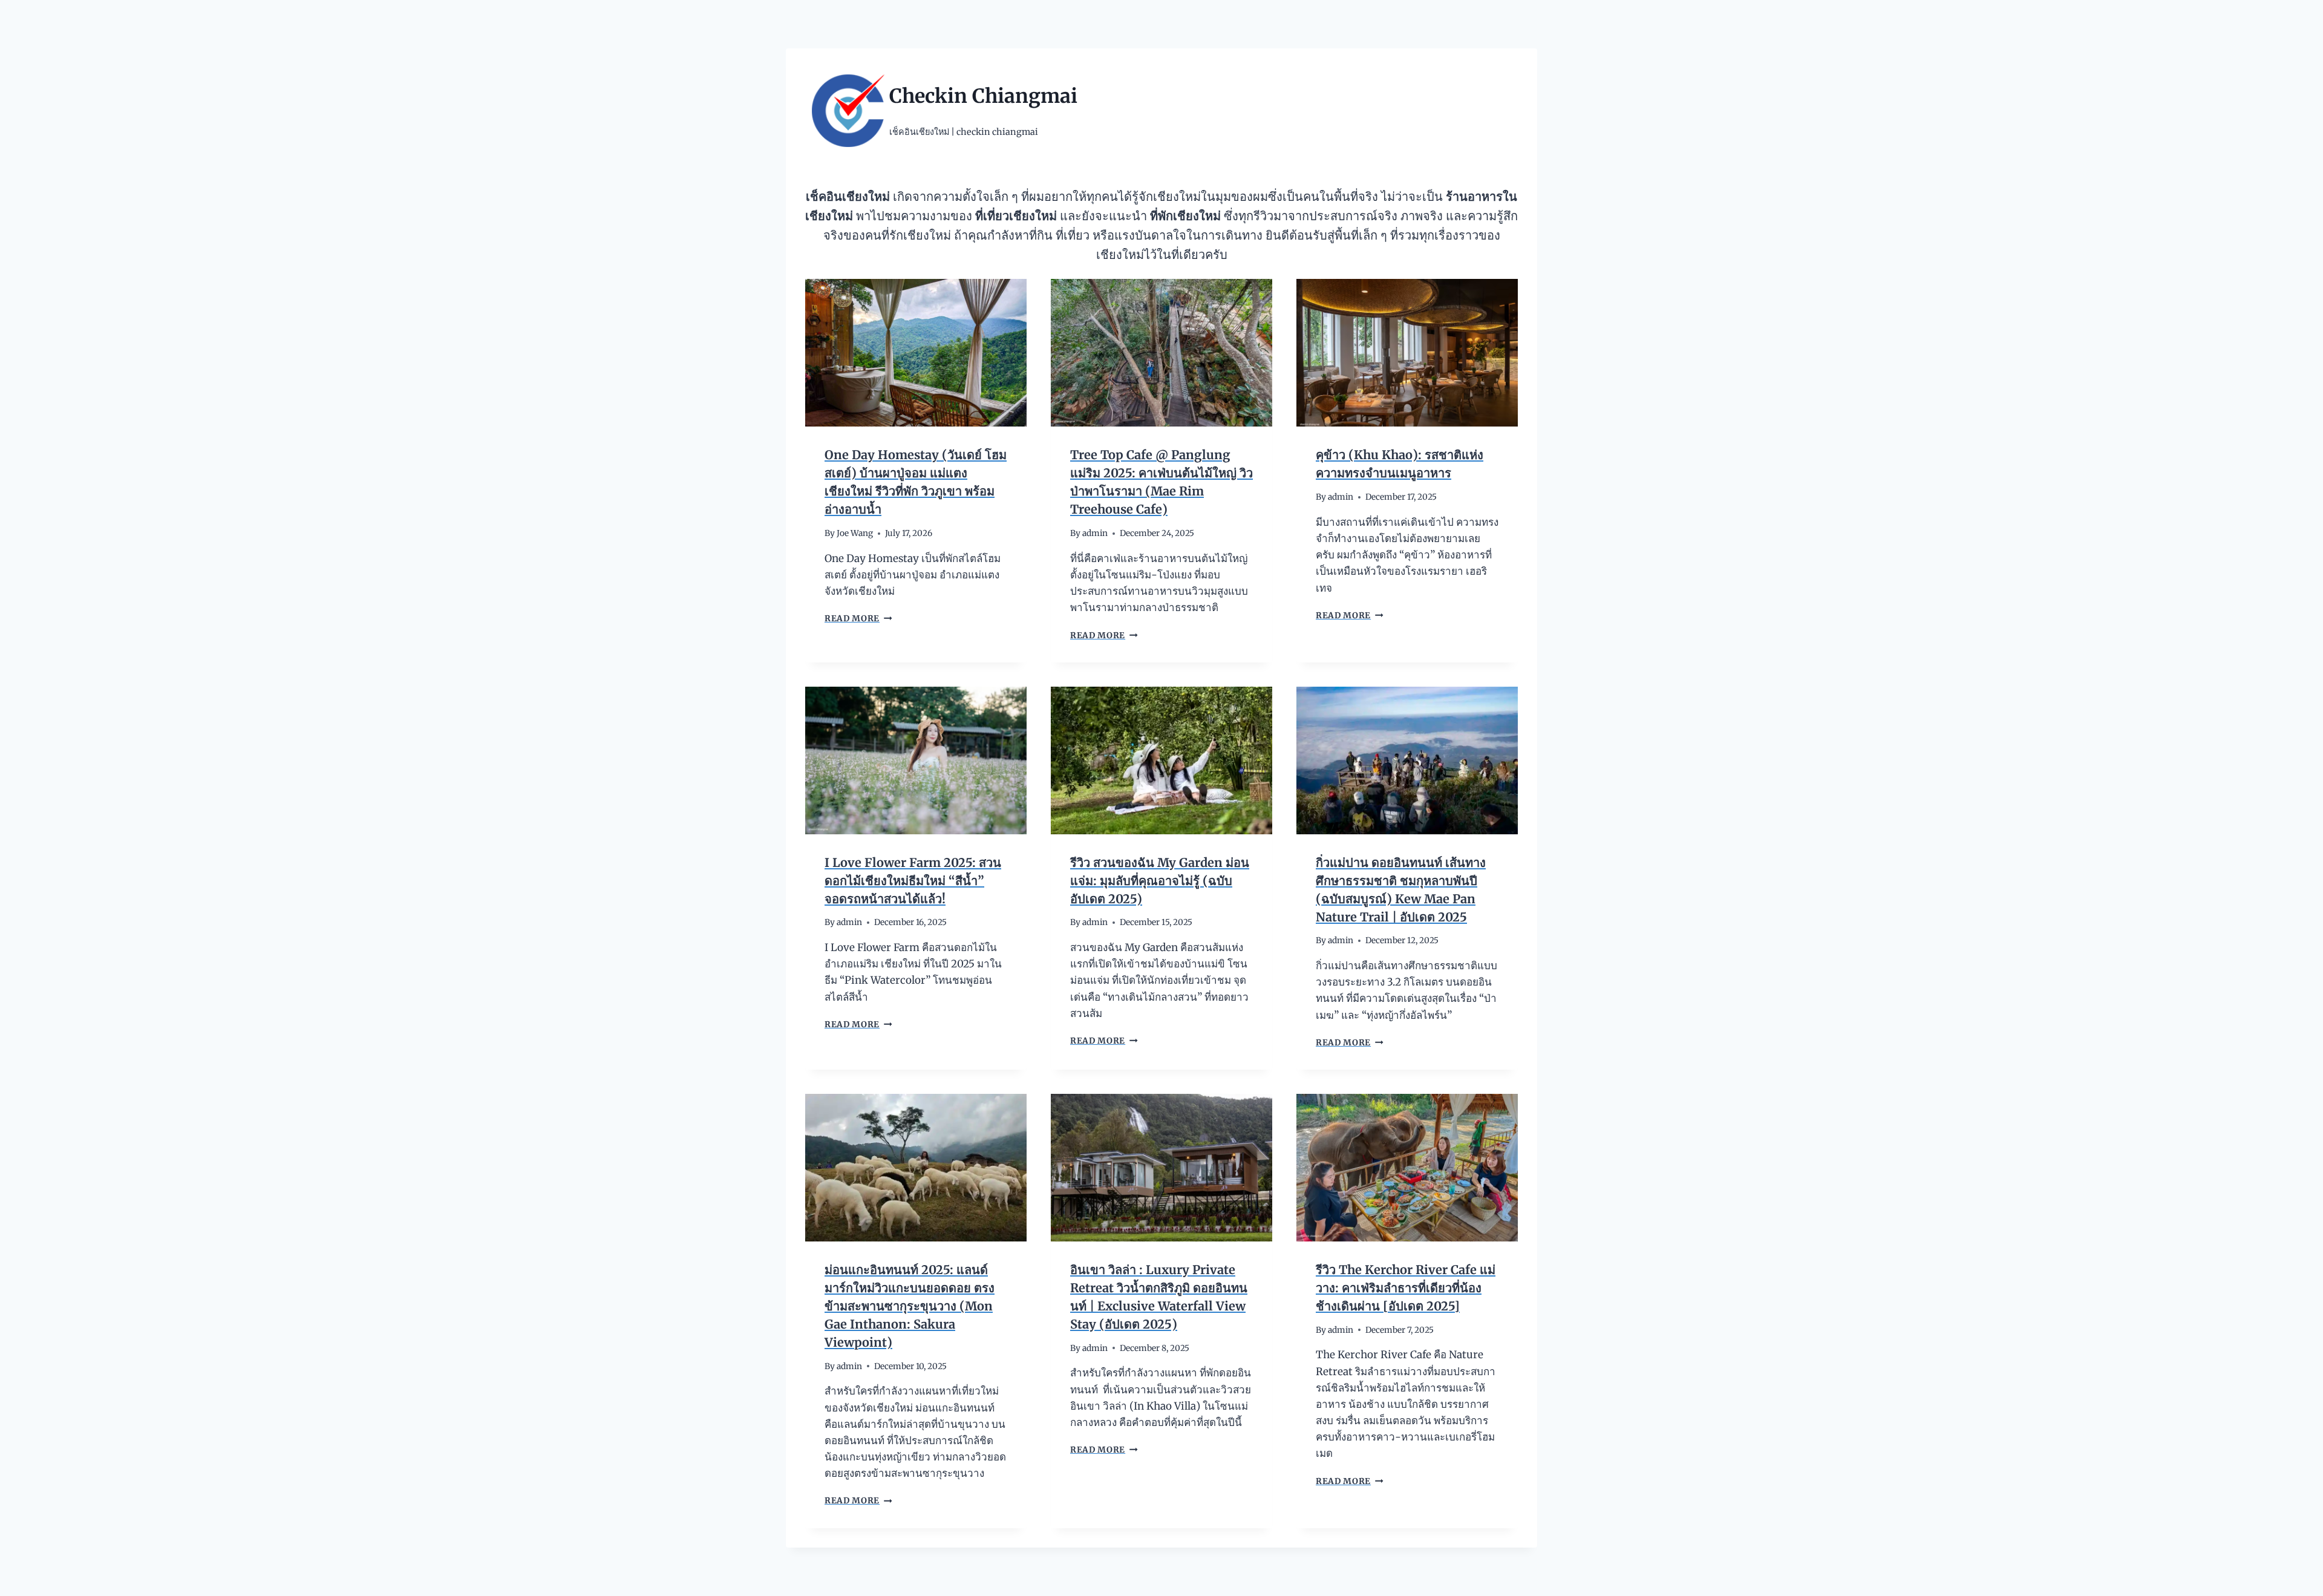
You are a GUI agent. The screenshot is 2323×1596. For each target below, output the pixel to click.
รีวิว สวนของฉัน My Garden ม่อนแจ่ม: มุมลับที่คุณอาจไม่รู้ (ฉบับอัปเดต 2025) (1160, 881)
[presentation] (916, 353)
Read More (857, 619)
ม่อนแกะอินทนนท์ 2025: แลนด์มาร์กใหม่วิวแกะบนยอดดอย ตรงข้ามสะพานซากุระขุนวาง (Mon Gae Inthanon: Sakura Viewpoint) (910, 1306)
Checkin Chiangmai (983, 96)
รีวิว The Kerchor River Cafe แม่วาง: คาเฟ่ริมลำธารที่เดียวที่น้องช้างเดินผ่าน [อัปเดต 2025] (1406, 1288)
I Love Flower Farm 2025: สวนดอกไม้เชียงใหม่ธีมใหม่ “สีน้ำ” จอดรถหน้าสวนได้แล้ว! (913, 881)
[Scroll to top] (2292, 1578)
